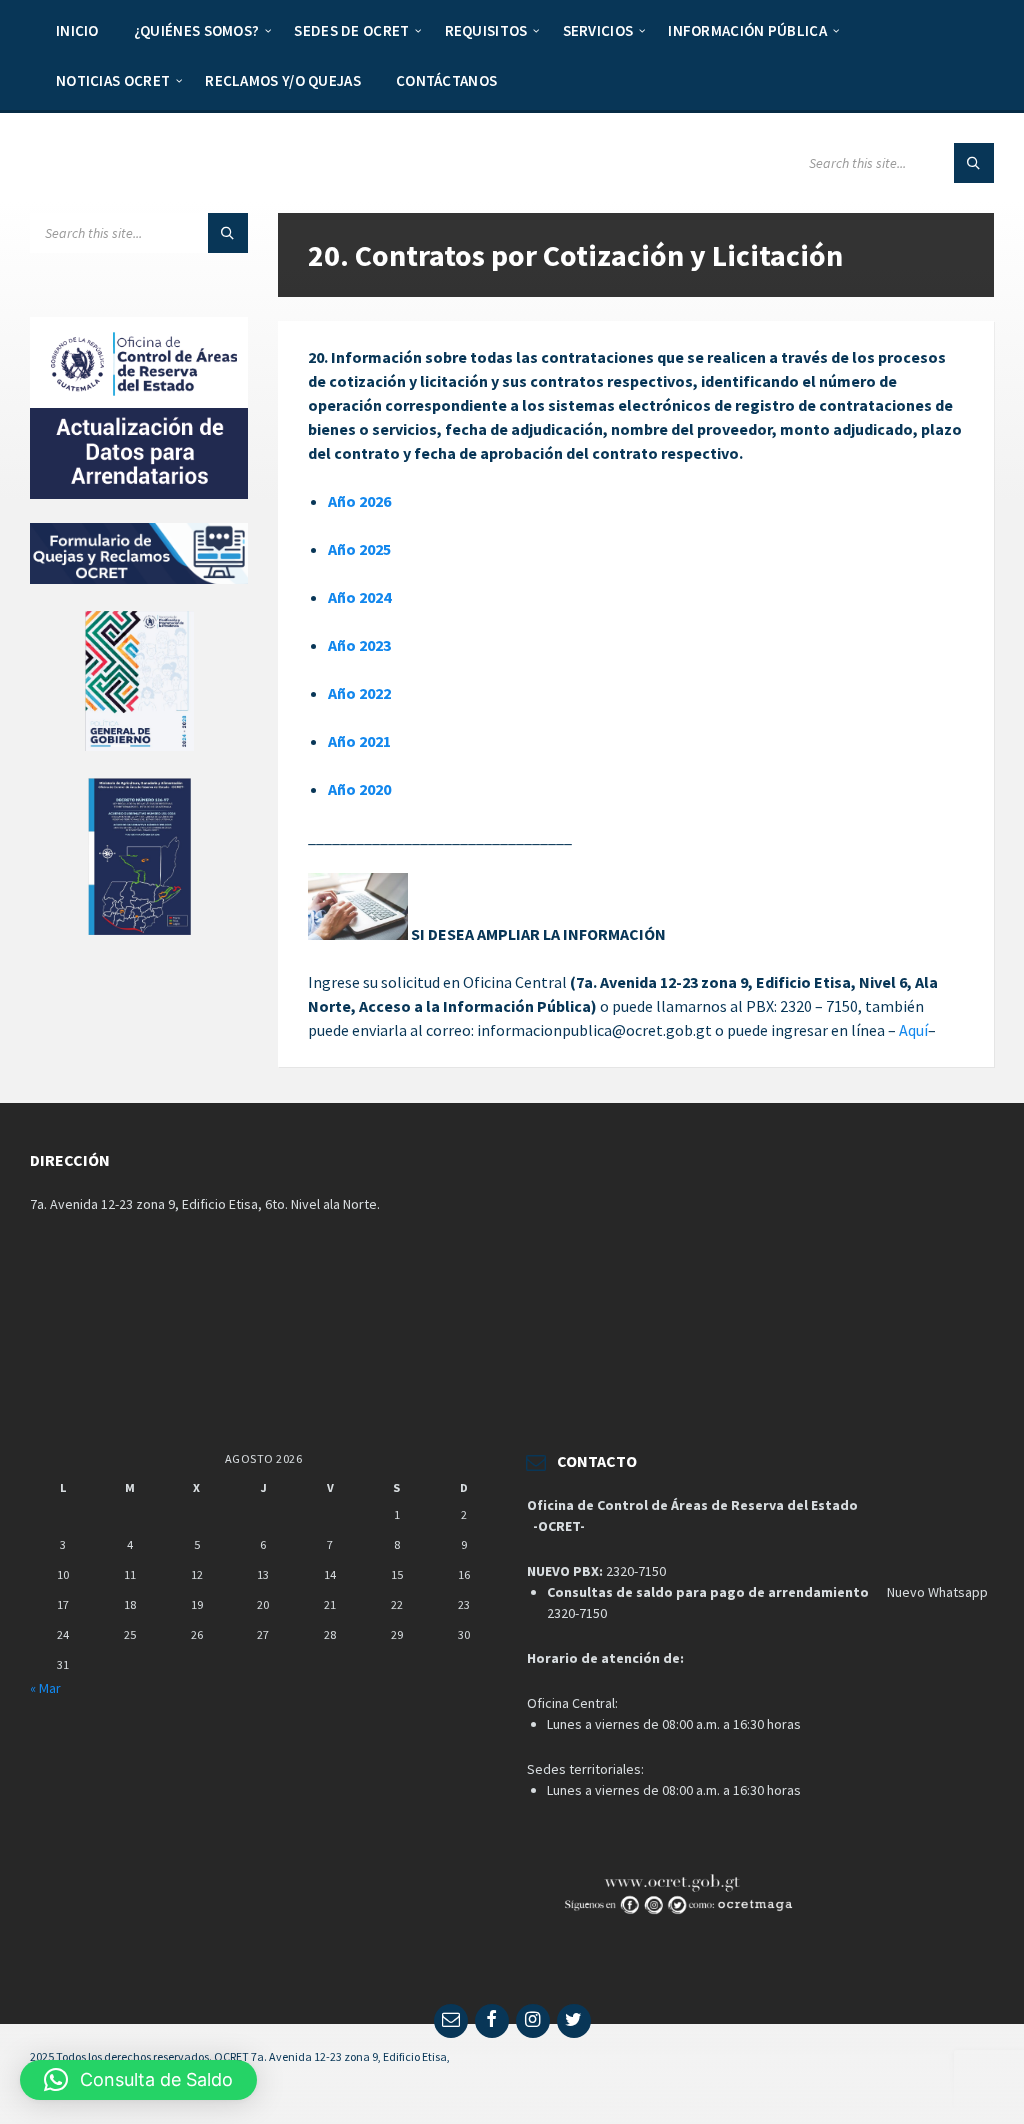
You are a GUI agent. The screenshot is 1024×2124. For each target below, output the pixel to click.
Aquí (913, 1030)
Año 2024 (359, 597)
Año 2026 (359, 501)
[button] (138, 2080)
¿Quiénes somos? (197, 30)
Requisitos (486, 30)
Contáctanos (446, 80)
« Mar (45, 1688)
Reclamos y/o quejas (283, 80)
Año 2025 (359, 549)
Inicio (77, 30)
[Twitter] (574, 2021)
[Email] (451, 2021)
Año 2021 (359, 741)
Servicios (598, 30)
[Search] (974, 163)
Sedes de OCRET (351, 30)
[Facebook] (492, 2021)
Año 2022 (359, 693)
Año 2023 (359, 645)
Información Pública (747, 30)
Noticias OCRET (113, 80)
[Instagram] (533, 2021)
